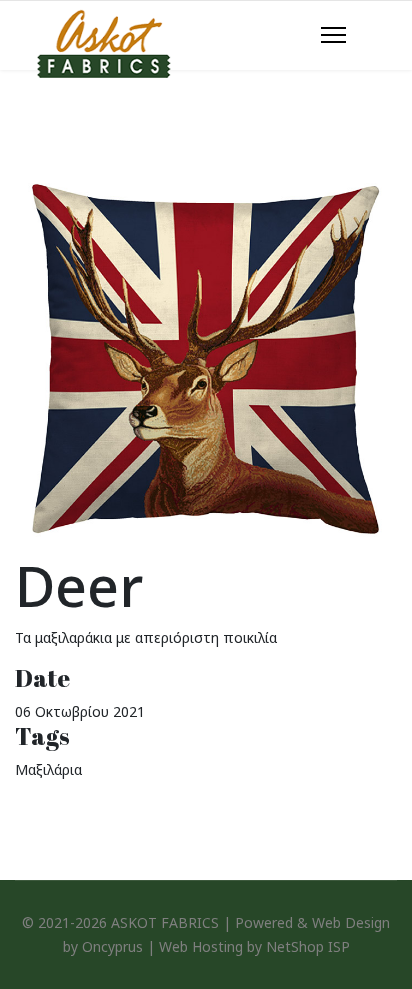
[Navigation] (333, 36)
